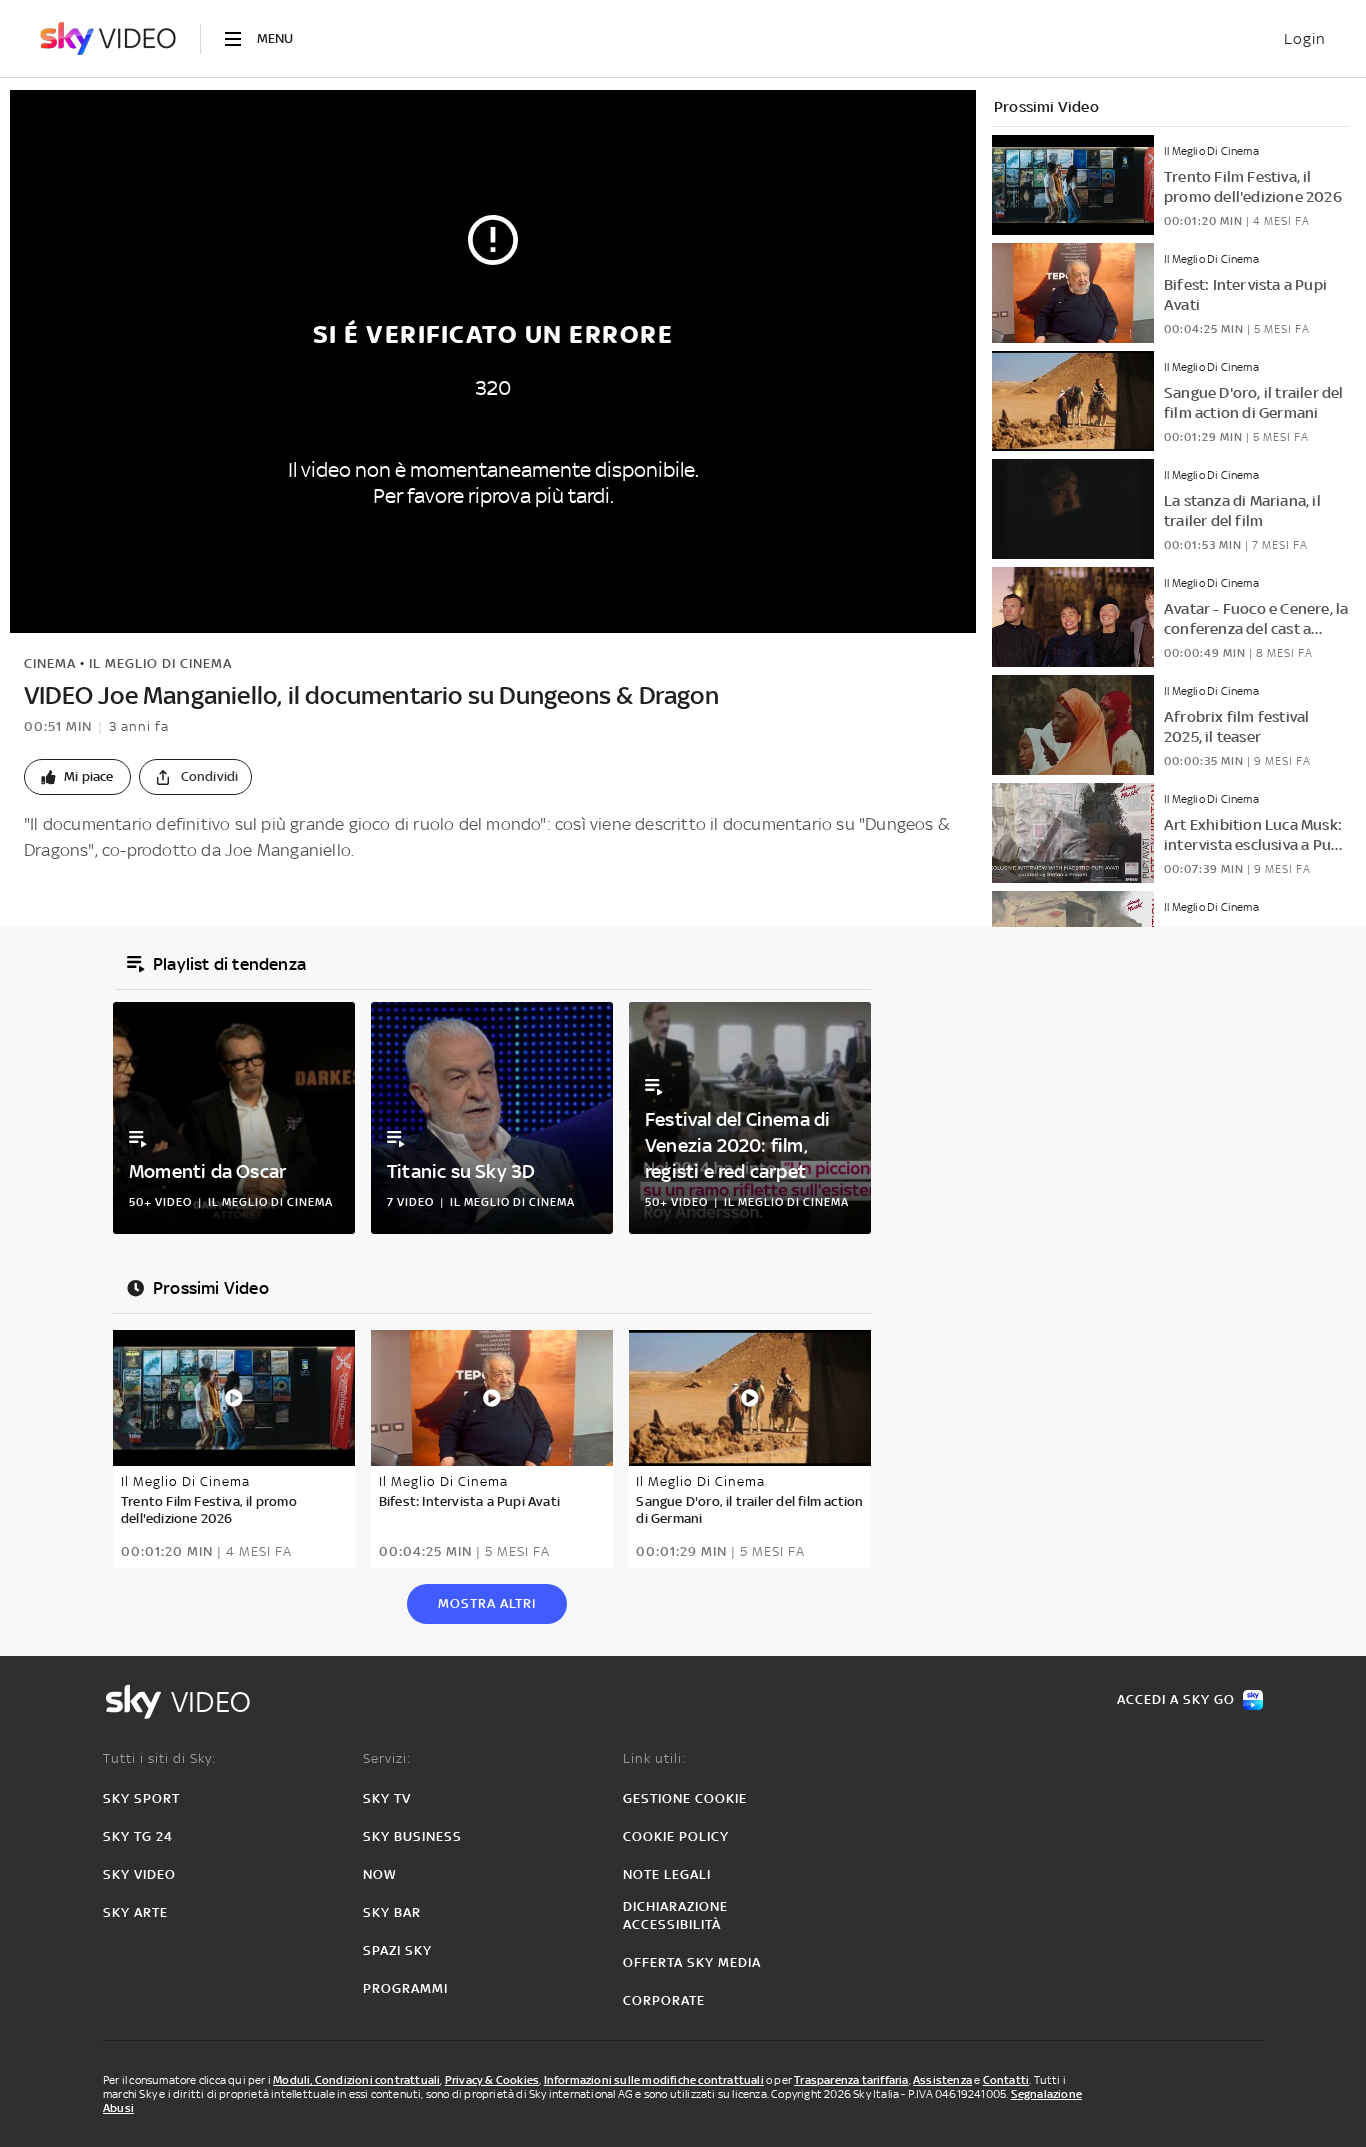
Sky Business (412, 1836)
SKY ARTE (135, 1912)
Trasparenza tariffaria (851, 2080)
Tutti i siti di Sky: (159, 1758)
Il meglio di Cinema (160, 663)
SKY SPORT (141, 1798)
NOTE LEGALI (667, 1874)
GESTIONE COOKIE (685, 1798)
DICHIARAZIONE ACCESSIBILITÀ (675, 1915)
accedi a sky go (1176, 1699)
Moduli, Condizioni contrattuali (356, 2080)
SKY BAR (392, 1912)
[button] (77, 777)
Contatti (1006, 2080)
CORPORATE (664, 2000)
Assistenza (942, 2080)
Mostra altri (487, 1603)
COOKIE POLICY (676, 1836)
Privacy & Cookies (492, 2080)
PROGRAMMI (405, 1988)
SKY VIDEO (139, 1874)
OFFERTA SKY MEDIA (692, 1962)
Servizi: (387, 1758)
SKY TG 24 (138, 1836)
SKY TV (387, 1798)
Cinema (50, 663)
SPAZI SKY (397, 1950)
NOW (380, 1874)
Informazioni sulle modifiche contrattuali (654, 2080)
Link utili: (654, 1758)
